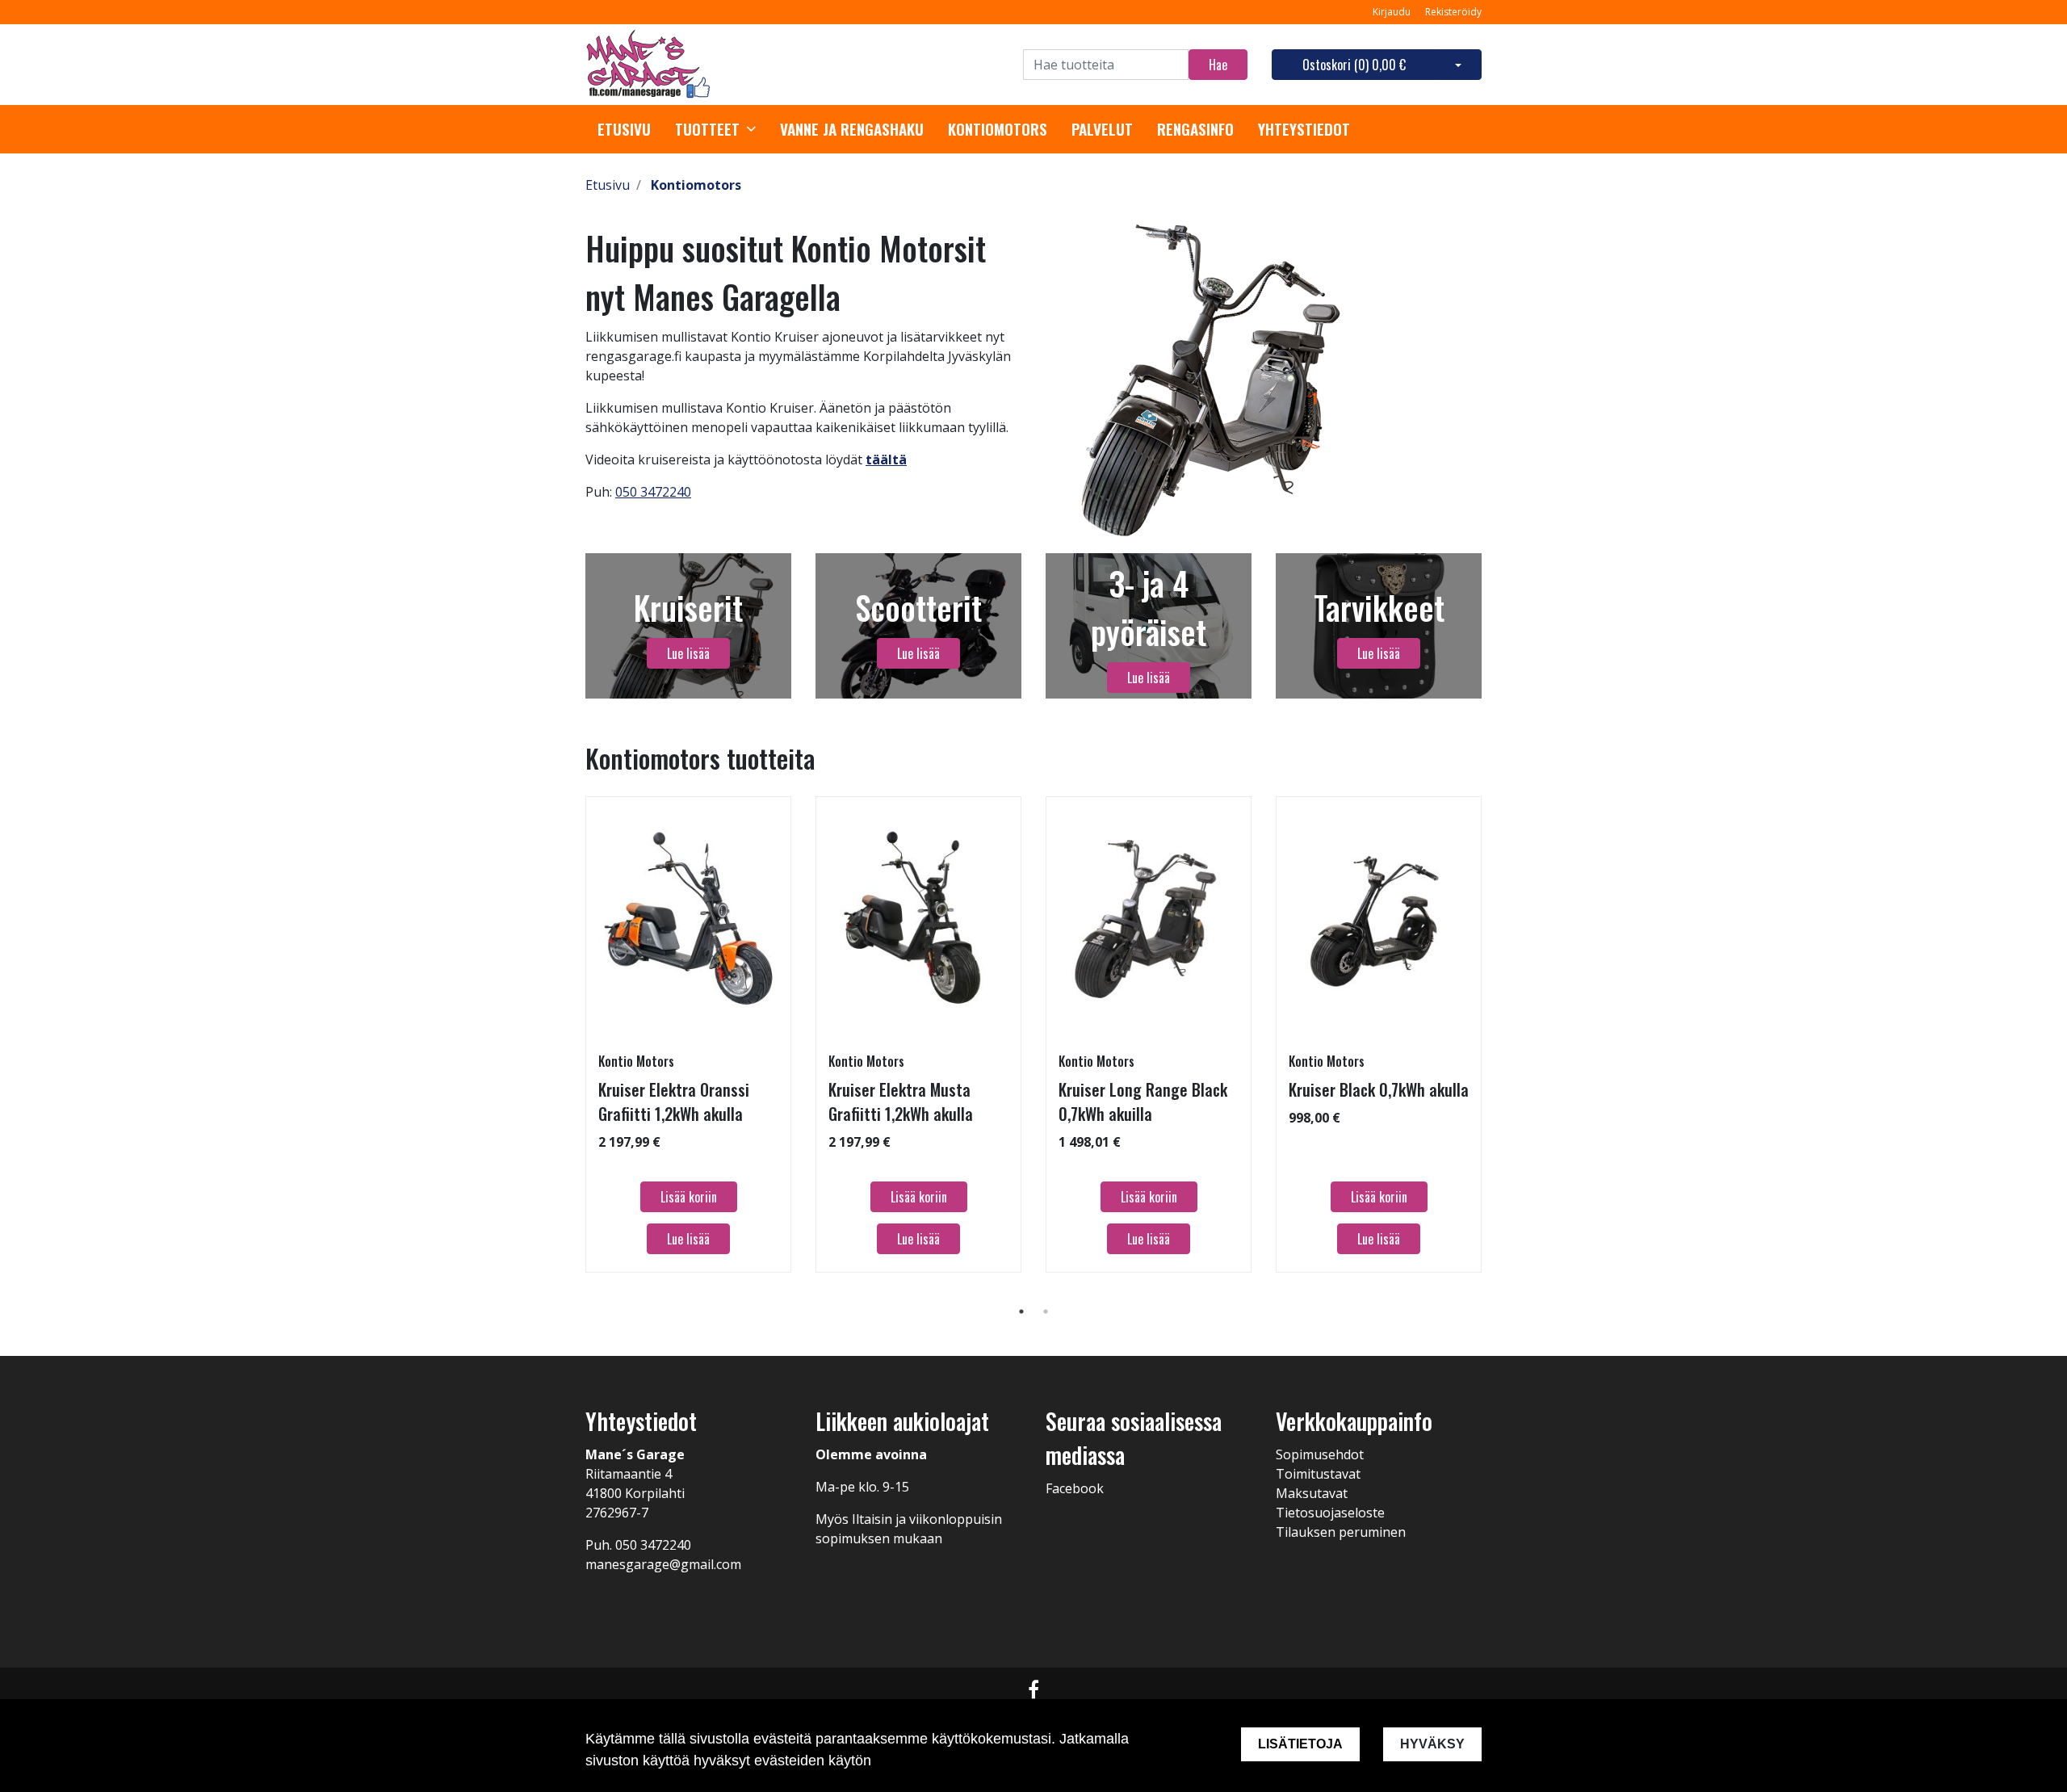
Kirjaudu (1393, 12)
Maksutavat (1312, 1493)
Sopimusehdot (1320, 1454)
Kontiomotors (998, 129)
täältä (886, 460)
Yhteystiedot (1304, 129)
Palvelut (1102, 129)
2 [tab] (1046, 1311)
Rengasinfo (1195, 129)
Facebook (1075, 1488)
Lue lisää (688, 653)
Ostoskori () (1354, 65)
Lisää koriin (689, 1197)
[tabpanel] (688, 1034)
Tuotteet (707, 129)
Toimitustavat (1318, 1474)
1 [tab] (1021, 1311)
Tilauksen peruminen (1341, 1532)
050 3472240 (653, 492)
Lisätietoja (1300, 1744)
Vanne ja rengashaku (852, 129)
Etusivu (624, 129)
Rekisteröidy (1453, 12)
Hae (1218, 65)
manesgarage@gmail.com (663, 1564)
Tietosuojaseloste (1330, 1513)
